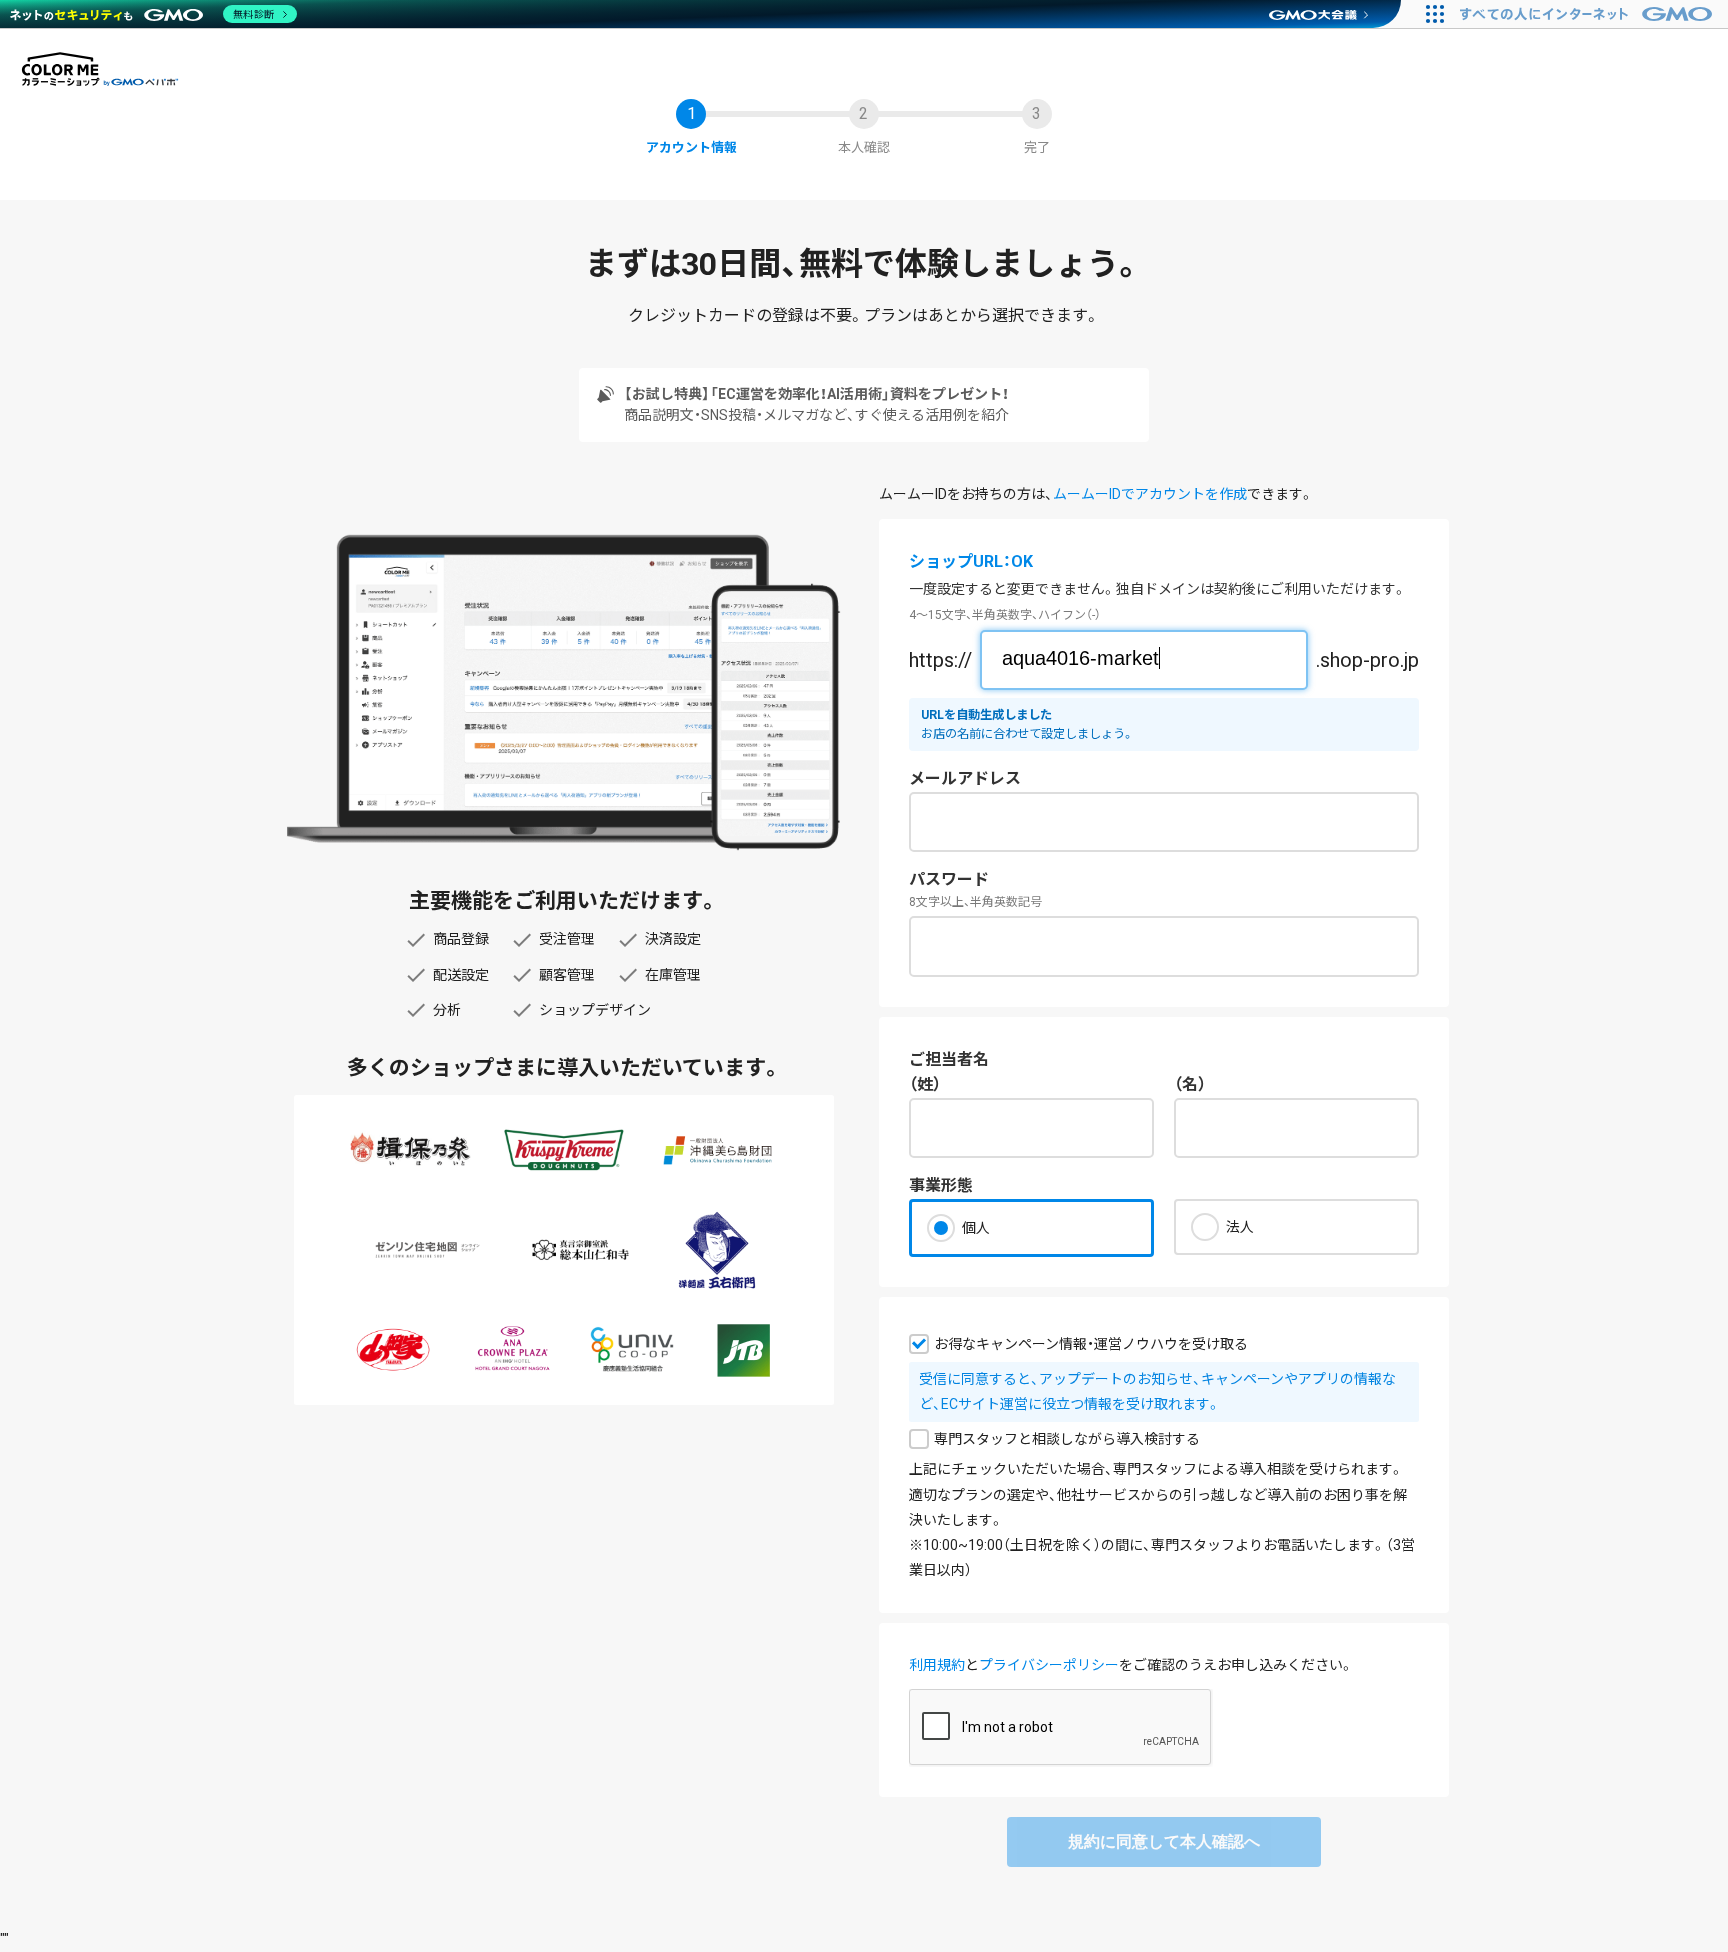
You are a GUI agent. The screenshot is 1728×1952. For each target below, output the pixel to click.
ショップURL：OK (971, 561)
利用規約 (937, 1665)
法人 (1240, 1227)
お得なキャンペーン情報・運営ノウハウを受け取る (1091, 1344)
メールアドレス (965, 778)
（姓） (925, 1084)
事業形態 (941, 1185)
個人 (976, 1228)
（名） (1190, 1084)
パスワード (949, 879)
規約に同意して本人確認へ (1164, 1841)
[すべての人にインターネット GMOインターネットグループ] (1588, 14)
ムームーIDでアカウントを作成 (1150, 494)
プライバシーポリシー (1049, 1665)
